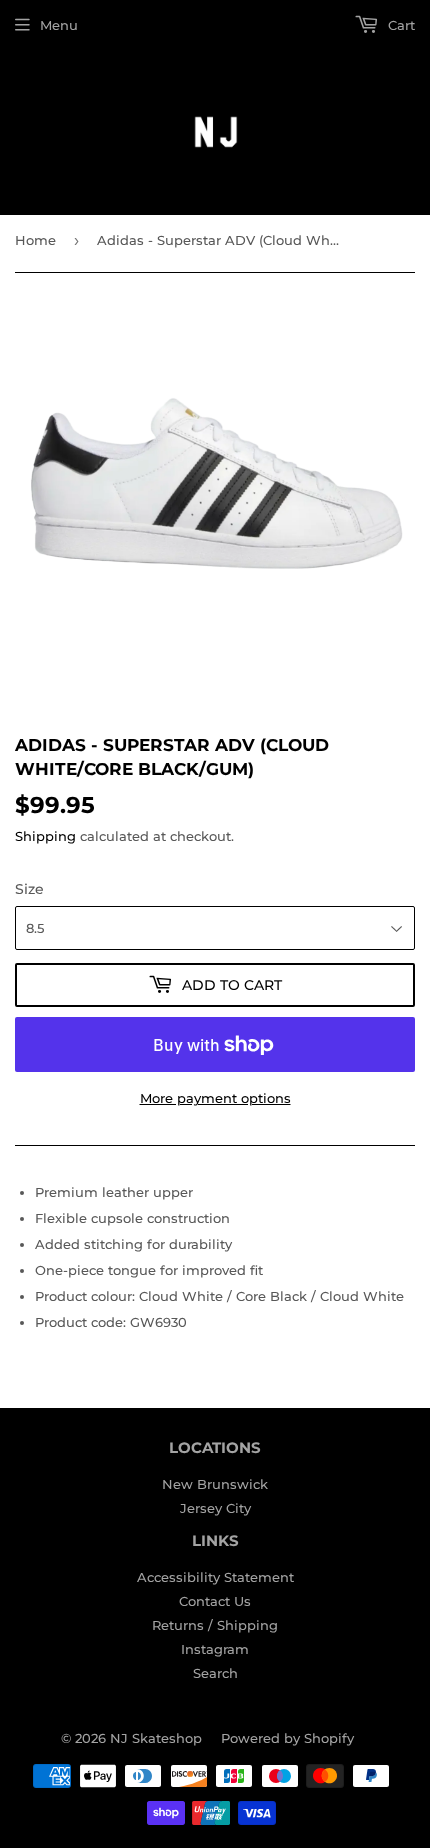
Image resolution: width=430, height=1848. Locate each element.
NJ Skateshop (156, 1738)
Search (215, 1673)
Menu (59, 25)
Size (29, 889)
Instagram (215, 1649)
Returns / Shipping (215, 1625)
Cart (399, 25)
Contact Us (215, 1601)
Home (35, 240)
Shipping (45, 836)
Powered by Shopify (287, 1738)
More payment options (215, 1098)
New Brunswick (215, 1484)
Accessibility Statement (215, 1577)
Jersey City (215, 1508)
